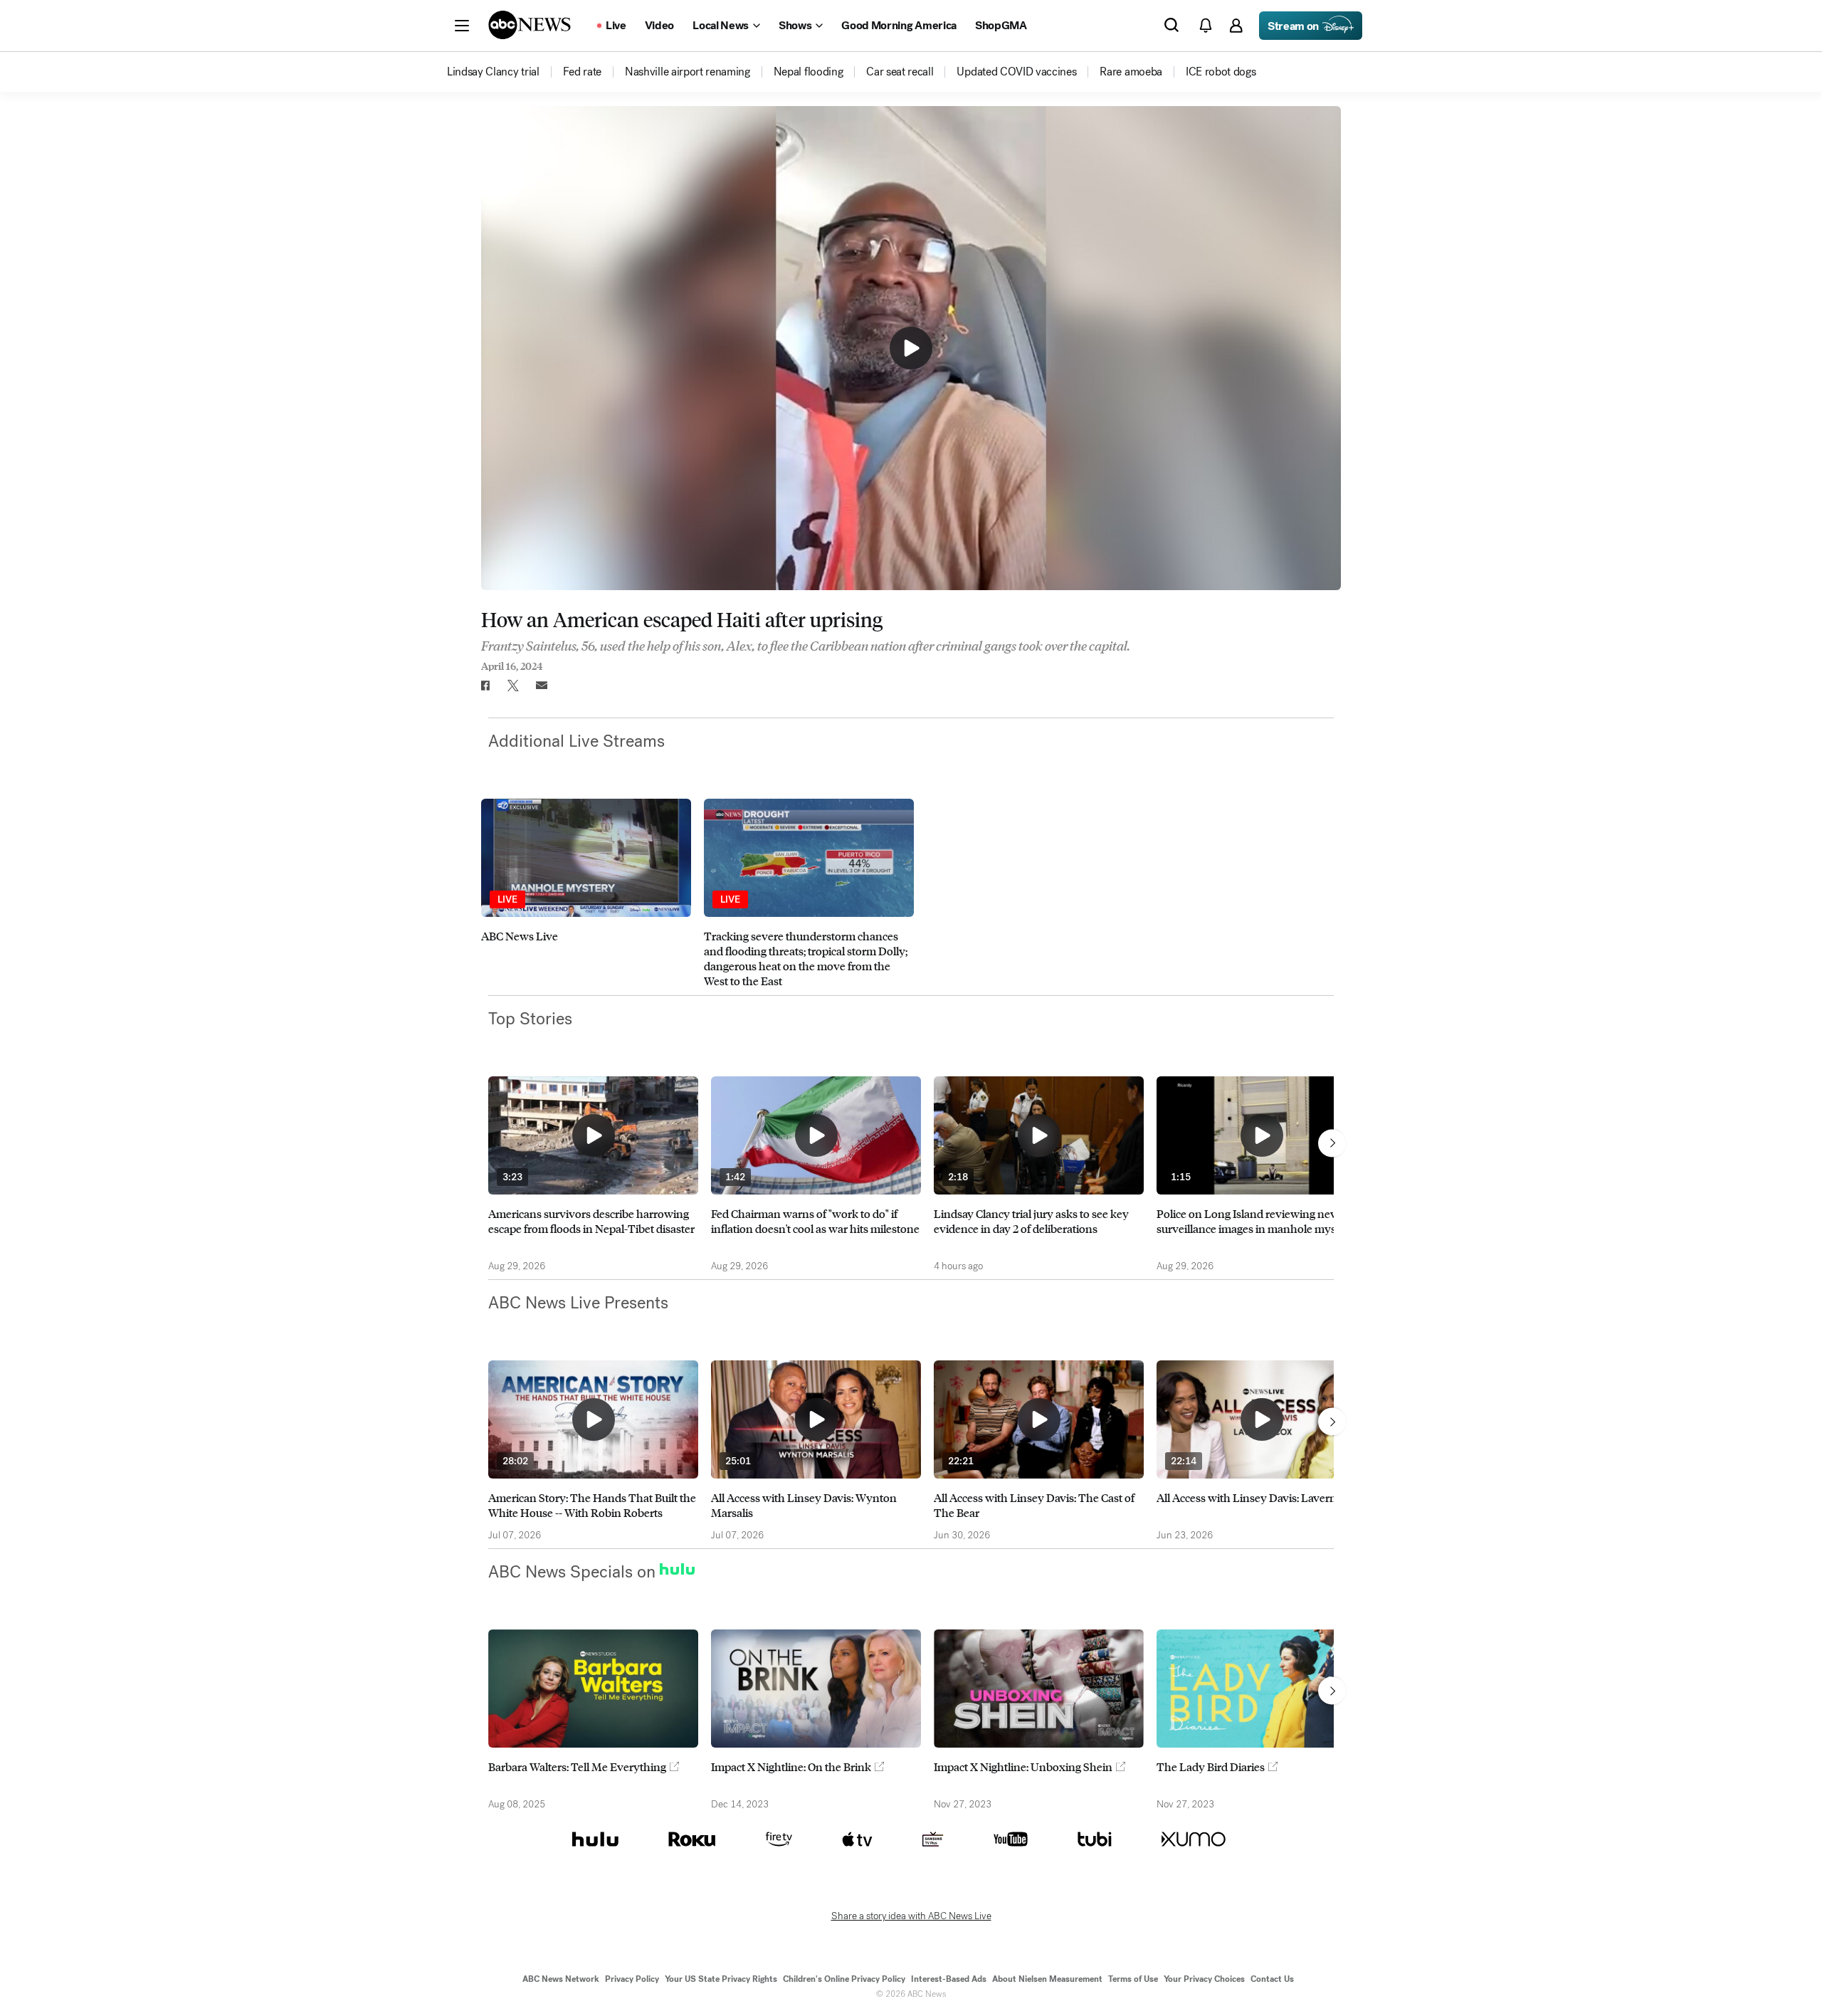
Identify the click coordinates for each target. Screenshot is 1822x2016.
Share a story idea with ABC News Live (911, 1916)
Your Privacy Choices (1204, 1979)
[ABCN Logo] (530, 25)
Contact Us (1272, 1979)
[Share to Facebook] (485, 686)
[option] (586, 893)
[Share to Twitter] (513, 686)
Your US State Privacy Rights (721, 1979)
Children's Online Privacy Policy (844, 1979)
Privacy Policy (632, 1979)
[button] (462, 26)
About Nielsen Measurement (1047, 1979)
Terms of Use (1133, 1979)
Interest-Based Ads (949, 1979)
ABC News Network (561, 1979)
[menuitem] (493, 72)
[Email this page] (542, 686)
